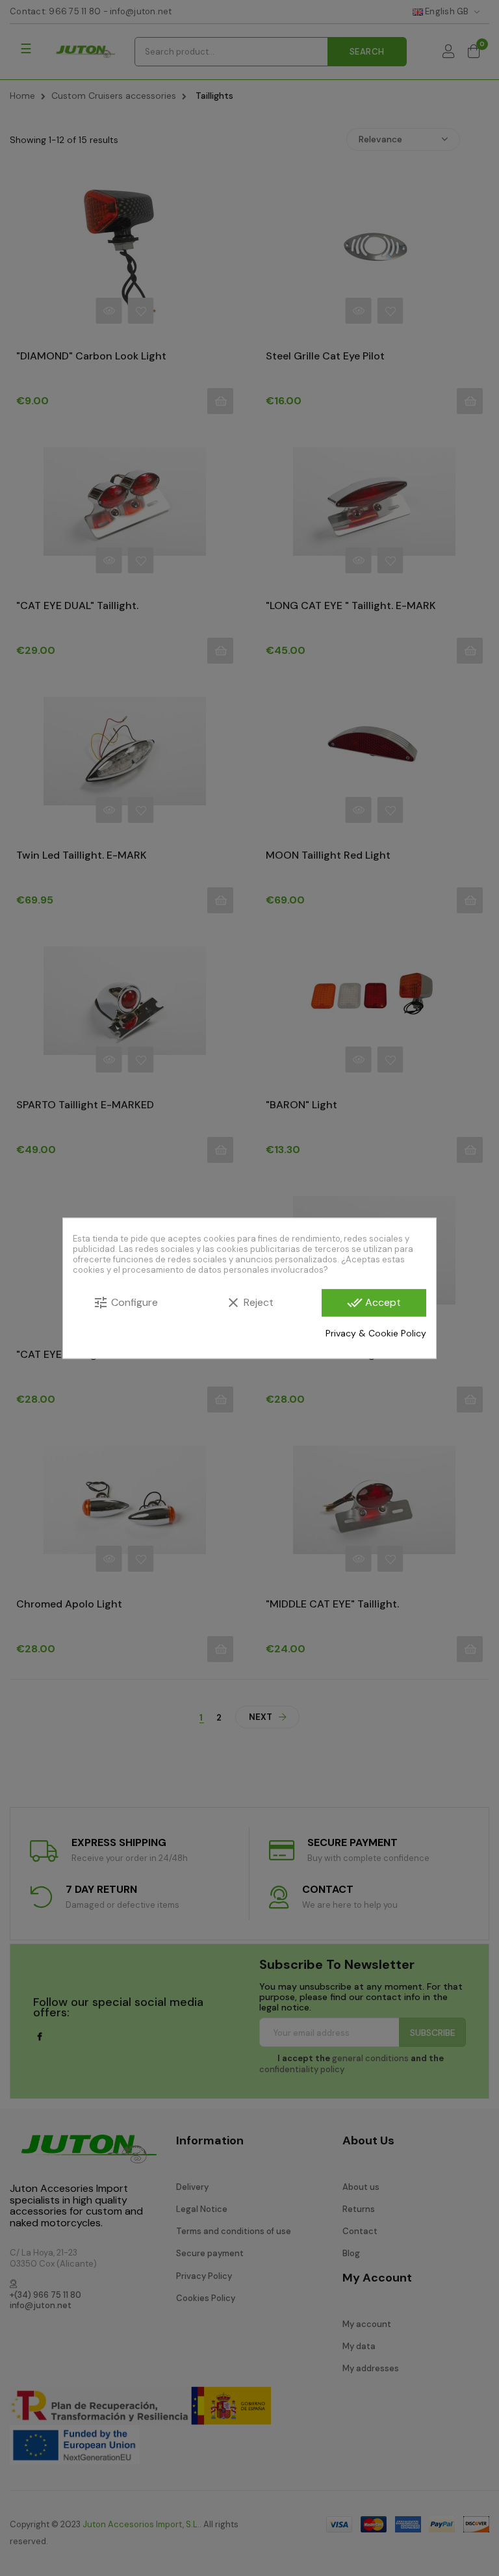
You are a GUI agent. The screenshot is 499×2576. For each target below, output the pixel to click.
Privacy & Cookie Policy (376, 1333)
